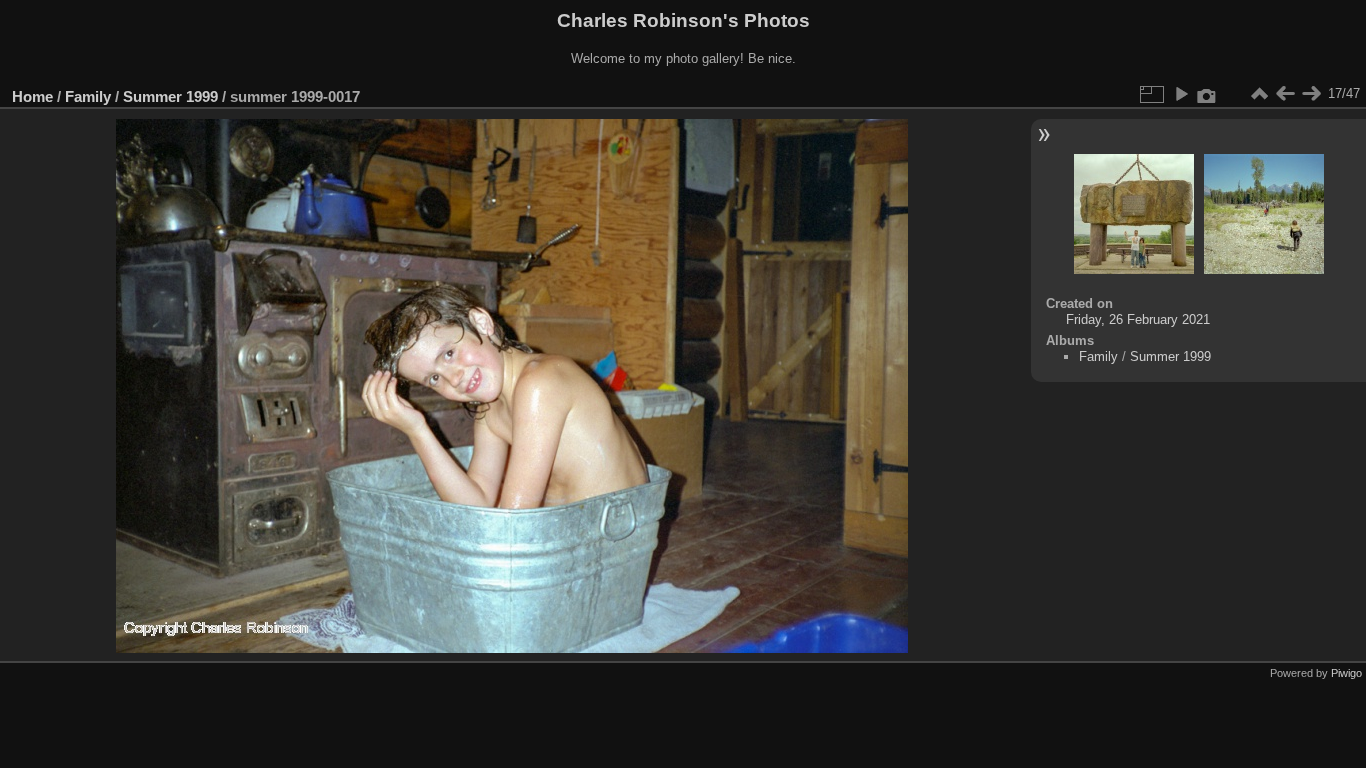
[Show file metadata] (1207, 94)
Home (32, 96)
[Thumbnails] (1259, 94)
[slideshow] (1181, 94)
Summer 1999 (170, 96)
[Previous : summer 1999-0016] (1285, 94)
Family (88, 96)
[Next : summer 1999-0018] (1311, 94)
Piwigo (1346, 673)
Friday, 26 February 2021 (1138, 319)
